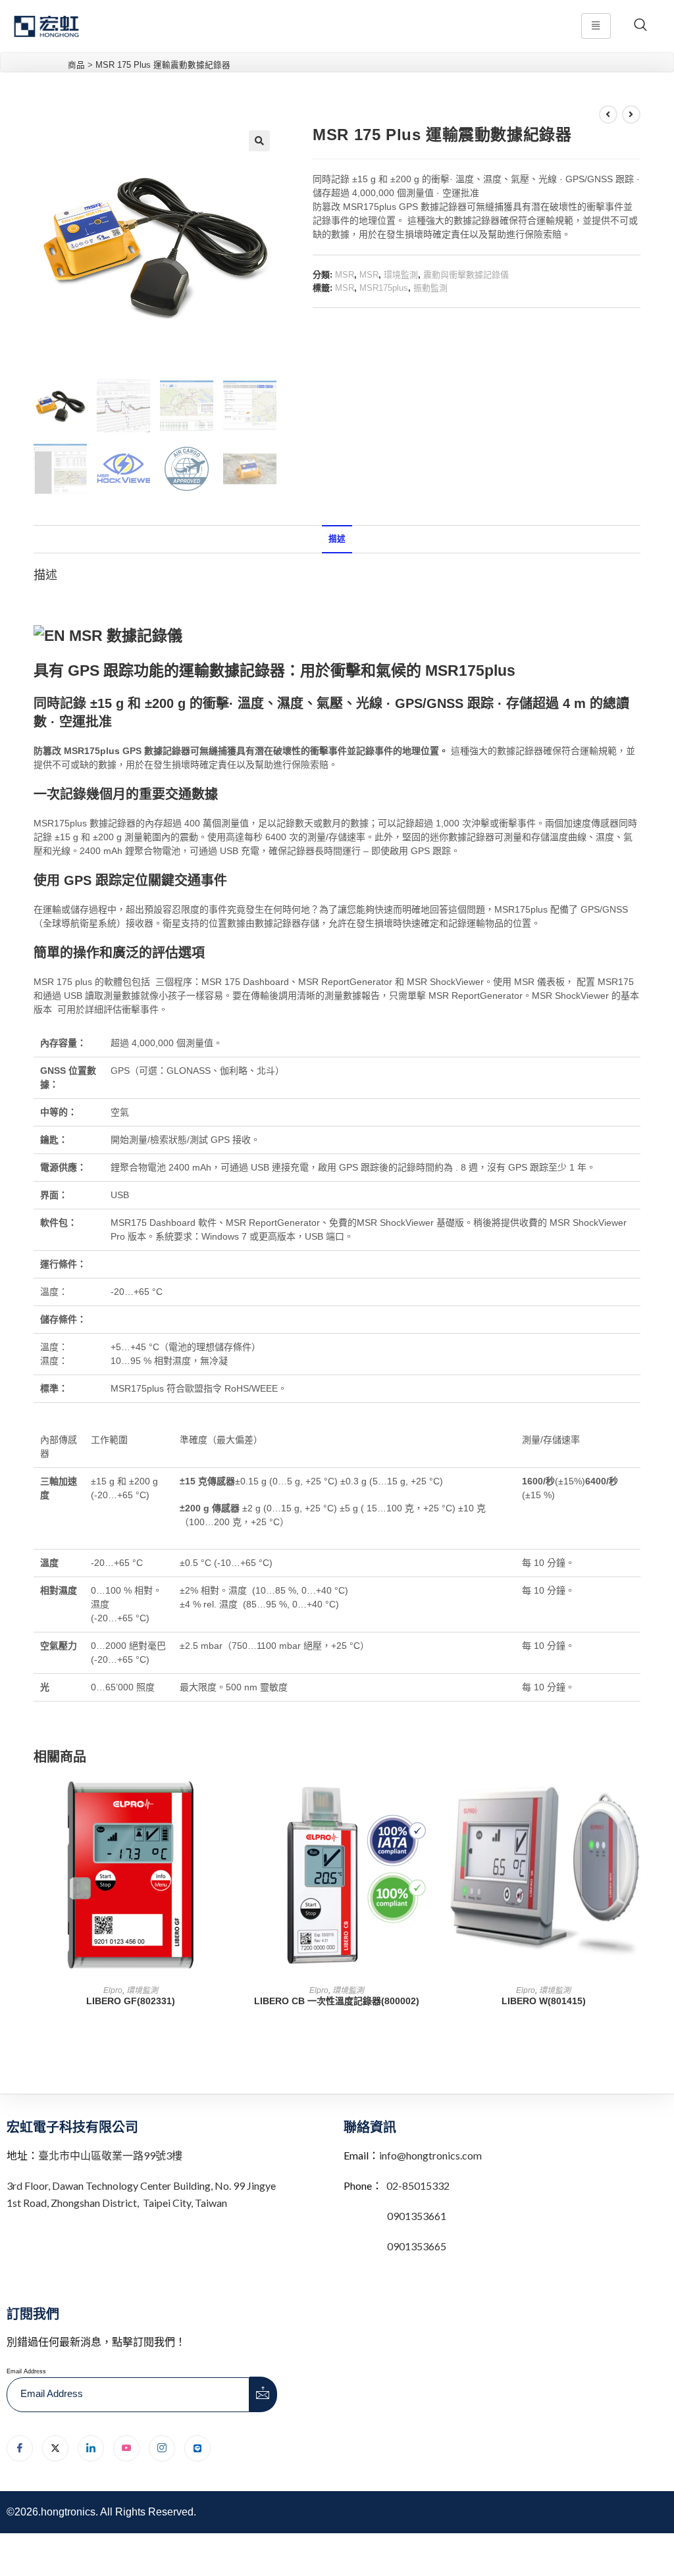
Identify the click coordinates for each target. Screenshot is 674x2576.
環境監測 (401, 275)
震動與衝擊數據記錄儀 (466, 275)
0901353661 (417, 2216)
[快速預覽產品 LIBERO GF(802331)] (223, 1799)
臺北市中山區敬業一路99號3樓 (110, 2155)
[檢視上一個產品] (608, 114)
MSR (345, 275)
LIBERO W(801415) (544, 2001)
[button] (259, 141)
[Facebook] (20, 2448)
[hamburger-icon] (596, 26)
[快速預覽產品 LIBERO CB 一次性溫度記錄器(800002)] (430, 1799)
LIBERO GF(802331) (131, 2001)
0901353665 (416, 2246)
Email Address (26, 2371)
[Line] (197, 2448)
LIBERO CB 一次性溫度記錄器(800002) (337, 2001)
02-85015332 (418, 2185)
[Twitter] (55, 2448)
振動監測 (430, 288)
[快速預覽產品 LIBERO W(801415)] (636, 1799)
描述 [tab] (337, 539)
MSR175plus (384, 288)
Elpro (113, 1990)
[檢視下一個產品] (631, 114)
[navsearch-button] (640, 26)
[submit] (263, 2394)
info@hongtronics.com (430, 2155)
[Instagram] (162, 2448)
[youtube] (126, 2448)
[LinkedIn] (91, 2448)
